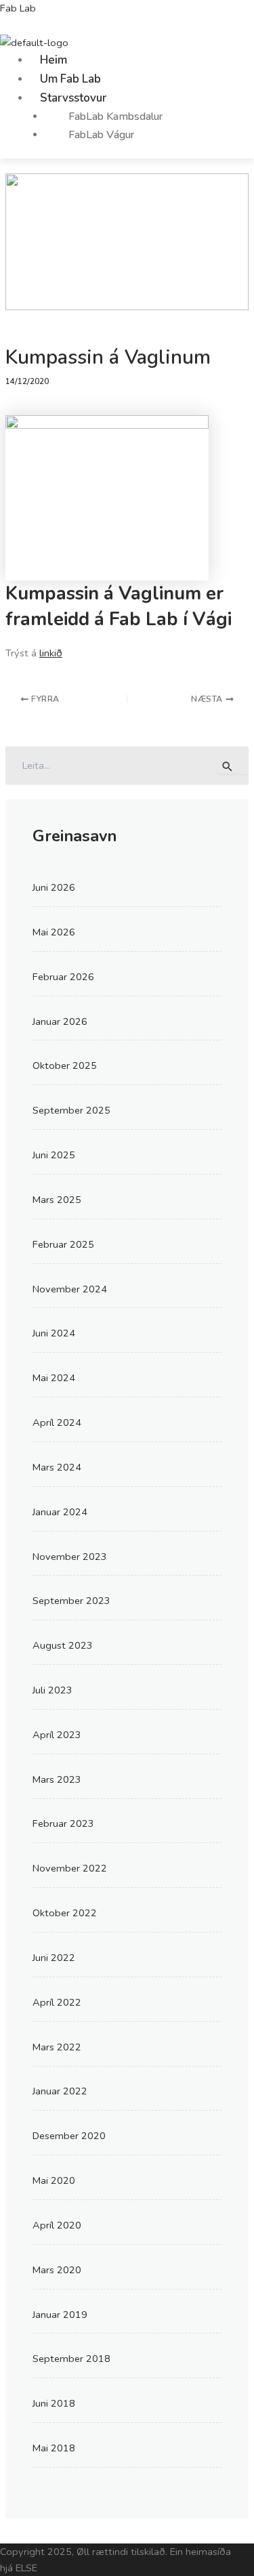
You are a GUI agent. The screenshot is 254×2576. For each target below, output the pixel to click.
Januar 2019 (60, 2315)
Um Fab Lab (70, 79)
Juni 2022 (54, 1958)
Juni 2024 (54, 1333)
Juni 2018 (54, 2403)
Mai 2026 (54, 932)
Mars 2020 (57, 2270)
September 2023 (71, 1601)
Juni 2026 (54, 887)
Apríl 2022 (57, 2002)
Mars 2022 (57, 2047)
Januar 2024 (60, 1512)
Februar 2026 (63, 977)
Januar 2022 (60, 2091)
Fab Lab (18, 8)
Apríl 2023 (57, 1735)
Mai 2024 (54, 1378)
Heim (54, 60)
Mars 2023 (57, 1779)
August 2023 (63, 1645)
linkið (51, 653)
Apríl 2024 (57, 1422)
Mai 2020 (54, 2180)
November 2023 (70, 1557)
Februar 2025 (63, 1244)
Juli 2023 (52, 1690)
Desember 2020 (69, 2136)
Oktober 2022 (65, 1913)
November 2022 (70, 1868)
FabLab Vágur (101, 135)
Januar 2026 (60, 1021)
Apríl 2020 (57, 2225)
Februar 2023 (63, 1823)
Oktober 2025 (65, 1065)
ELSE (26, 2568)
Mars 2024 (57, 1467)
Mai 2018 (54, 2448)
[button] (142, 98)
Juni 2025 (54, 1155)
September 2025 (71, 1110)
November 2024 (70, 1289)
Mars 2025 (57, 1200)
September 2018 (71, 2359)
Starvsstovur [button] (73, 98)
